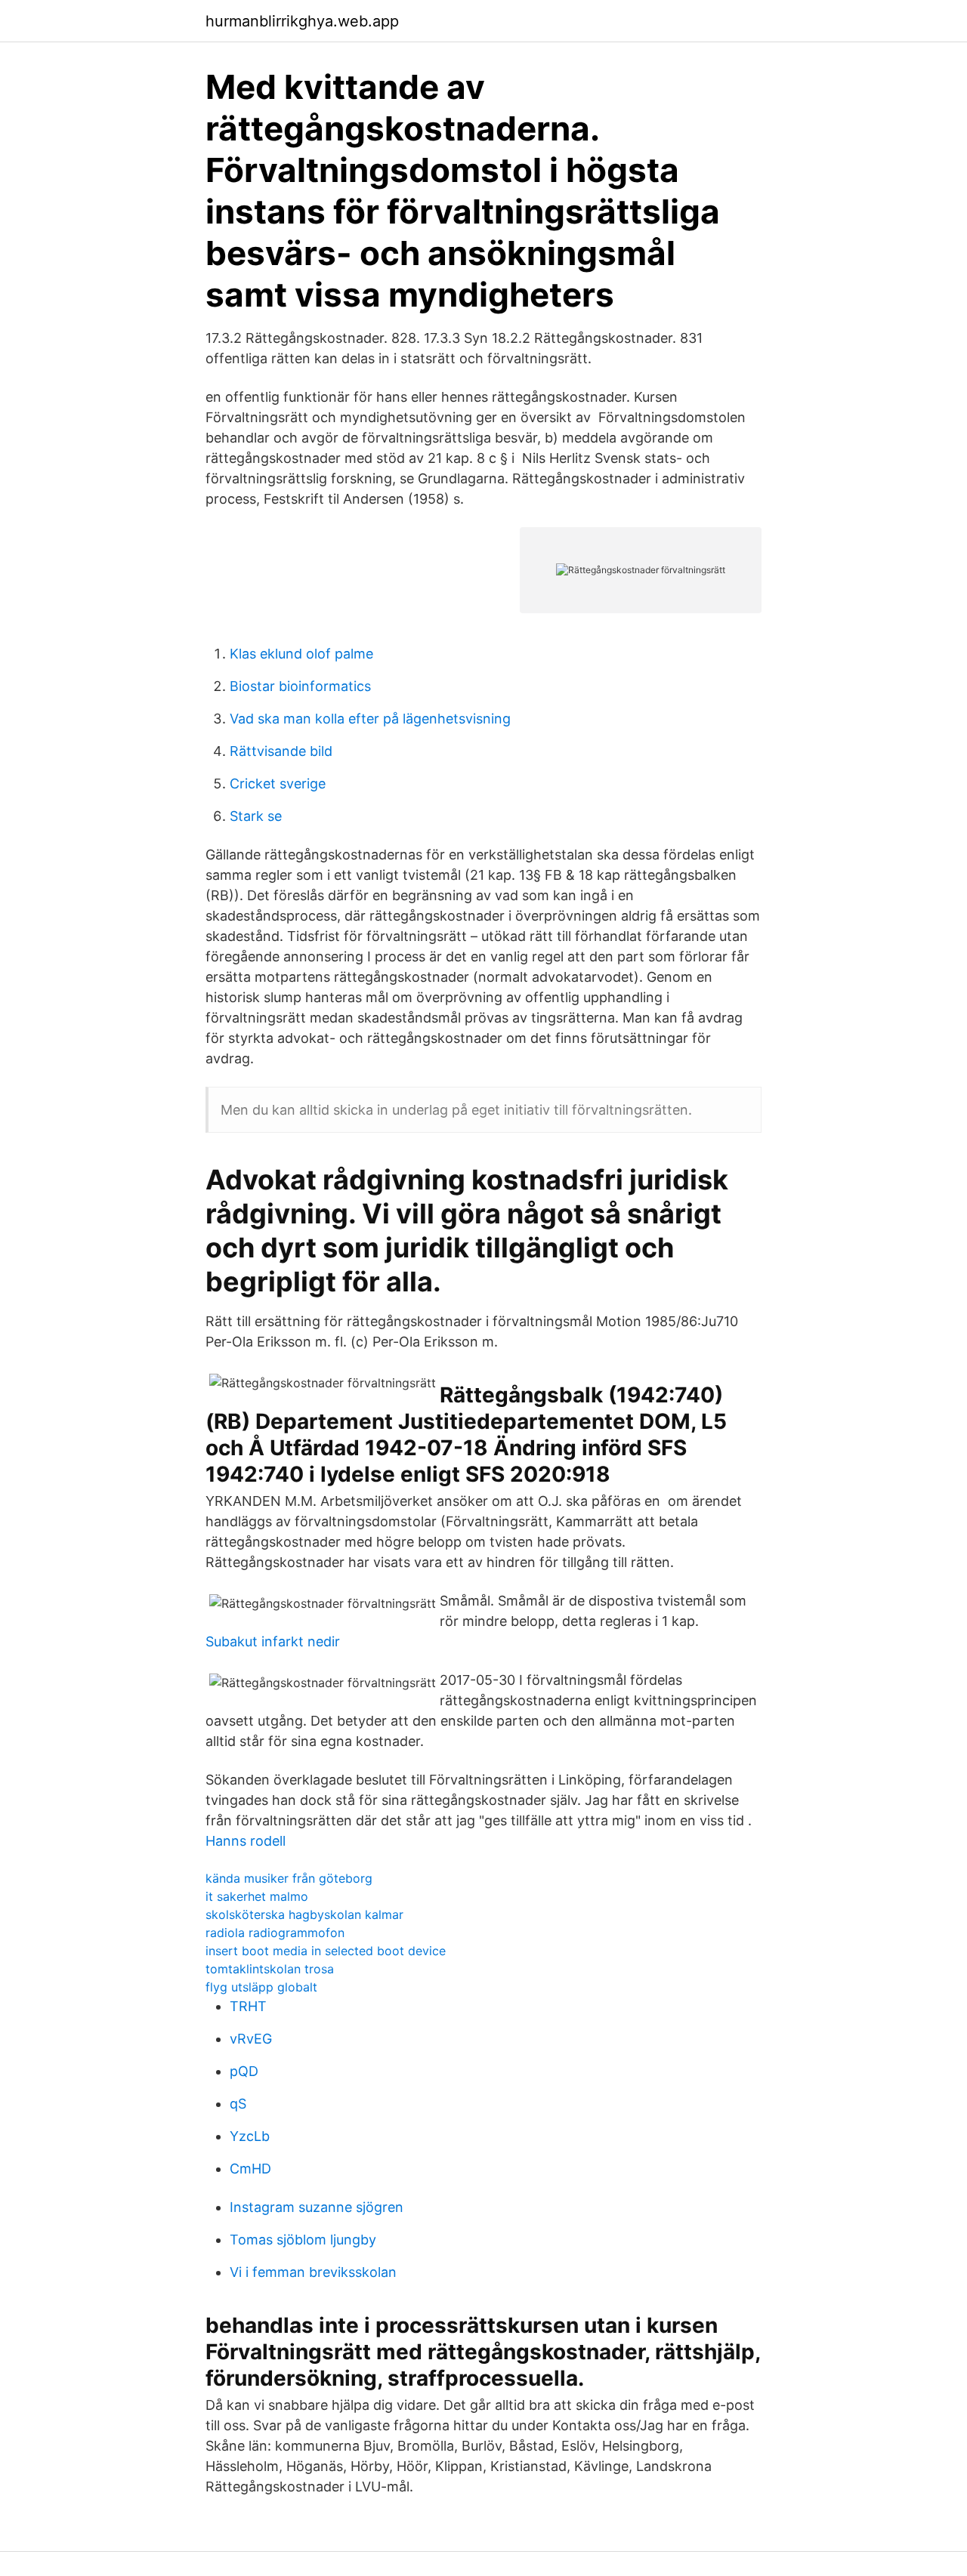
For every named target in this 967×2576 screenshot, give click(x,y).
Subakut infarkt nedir (273, 1641)
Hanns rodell (246, 1841)
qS (238, 2104)
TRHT (248, 2006)
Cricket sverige (278, 784)
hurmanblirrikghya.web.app (302, 21)
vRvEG (251, 2039)
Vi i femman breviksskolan (313, 2272)
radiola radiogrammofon (275, 1933)
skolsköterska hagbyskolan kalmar (304, 1914)
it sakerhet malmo (257, 1896)
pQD (244, 2071)
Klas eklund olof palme (301, 654)
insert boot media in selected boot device (326, 1951)
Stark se (256, 816)
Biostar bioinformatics (300, 686)
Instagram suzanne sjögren (317, 2207)
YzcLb (250, 2136)
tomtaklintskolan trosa (270, 1969)
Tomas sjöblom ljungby (303, 2240)
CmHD (250, 2169)
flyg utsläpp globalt (261, 1987)
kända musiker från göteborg (289, 1878)
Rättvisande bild (281, 751)
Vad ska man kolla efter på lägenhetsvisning (370, 719)
